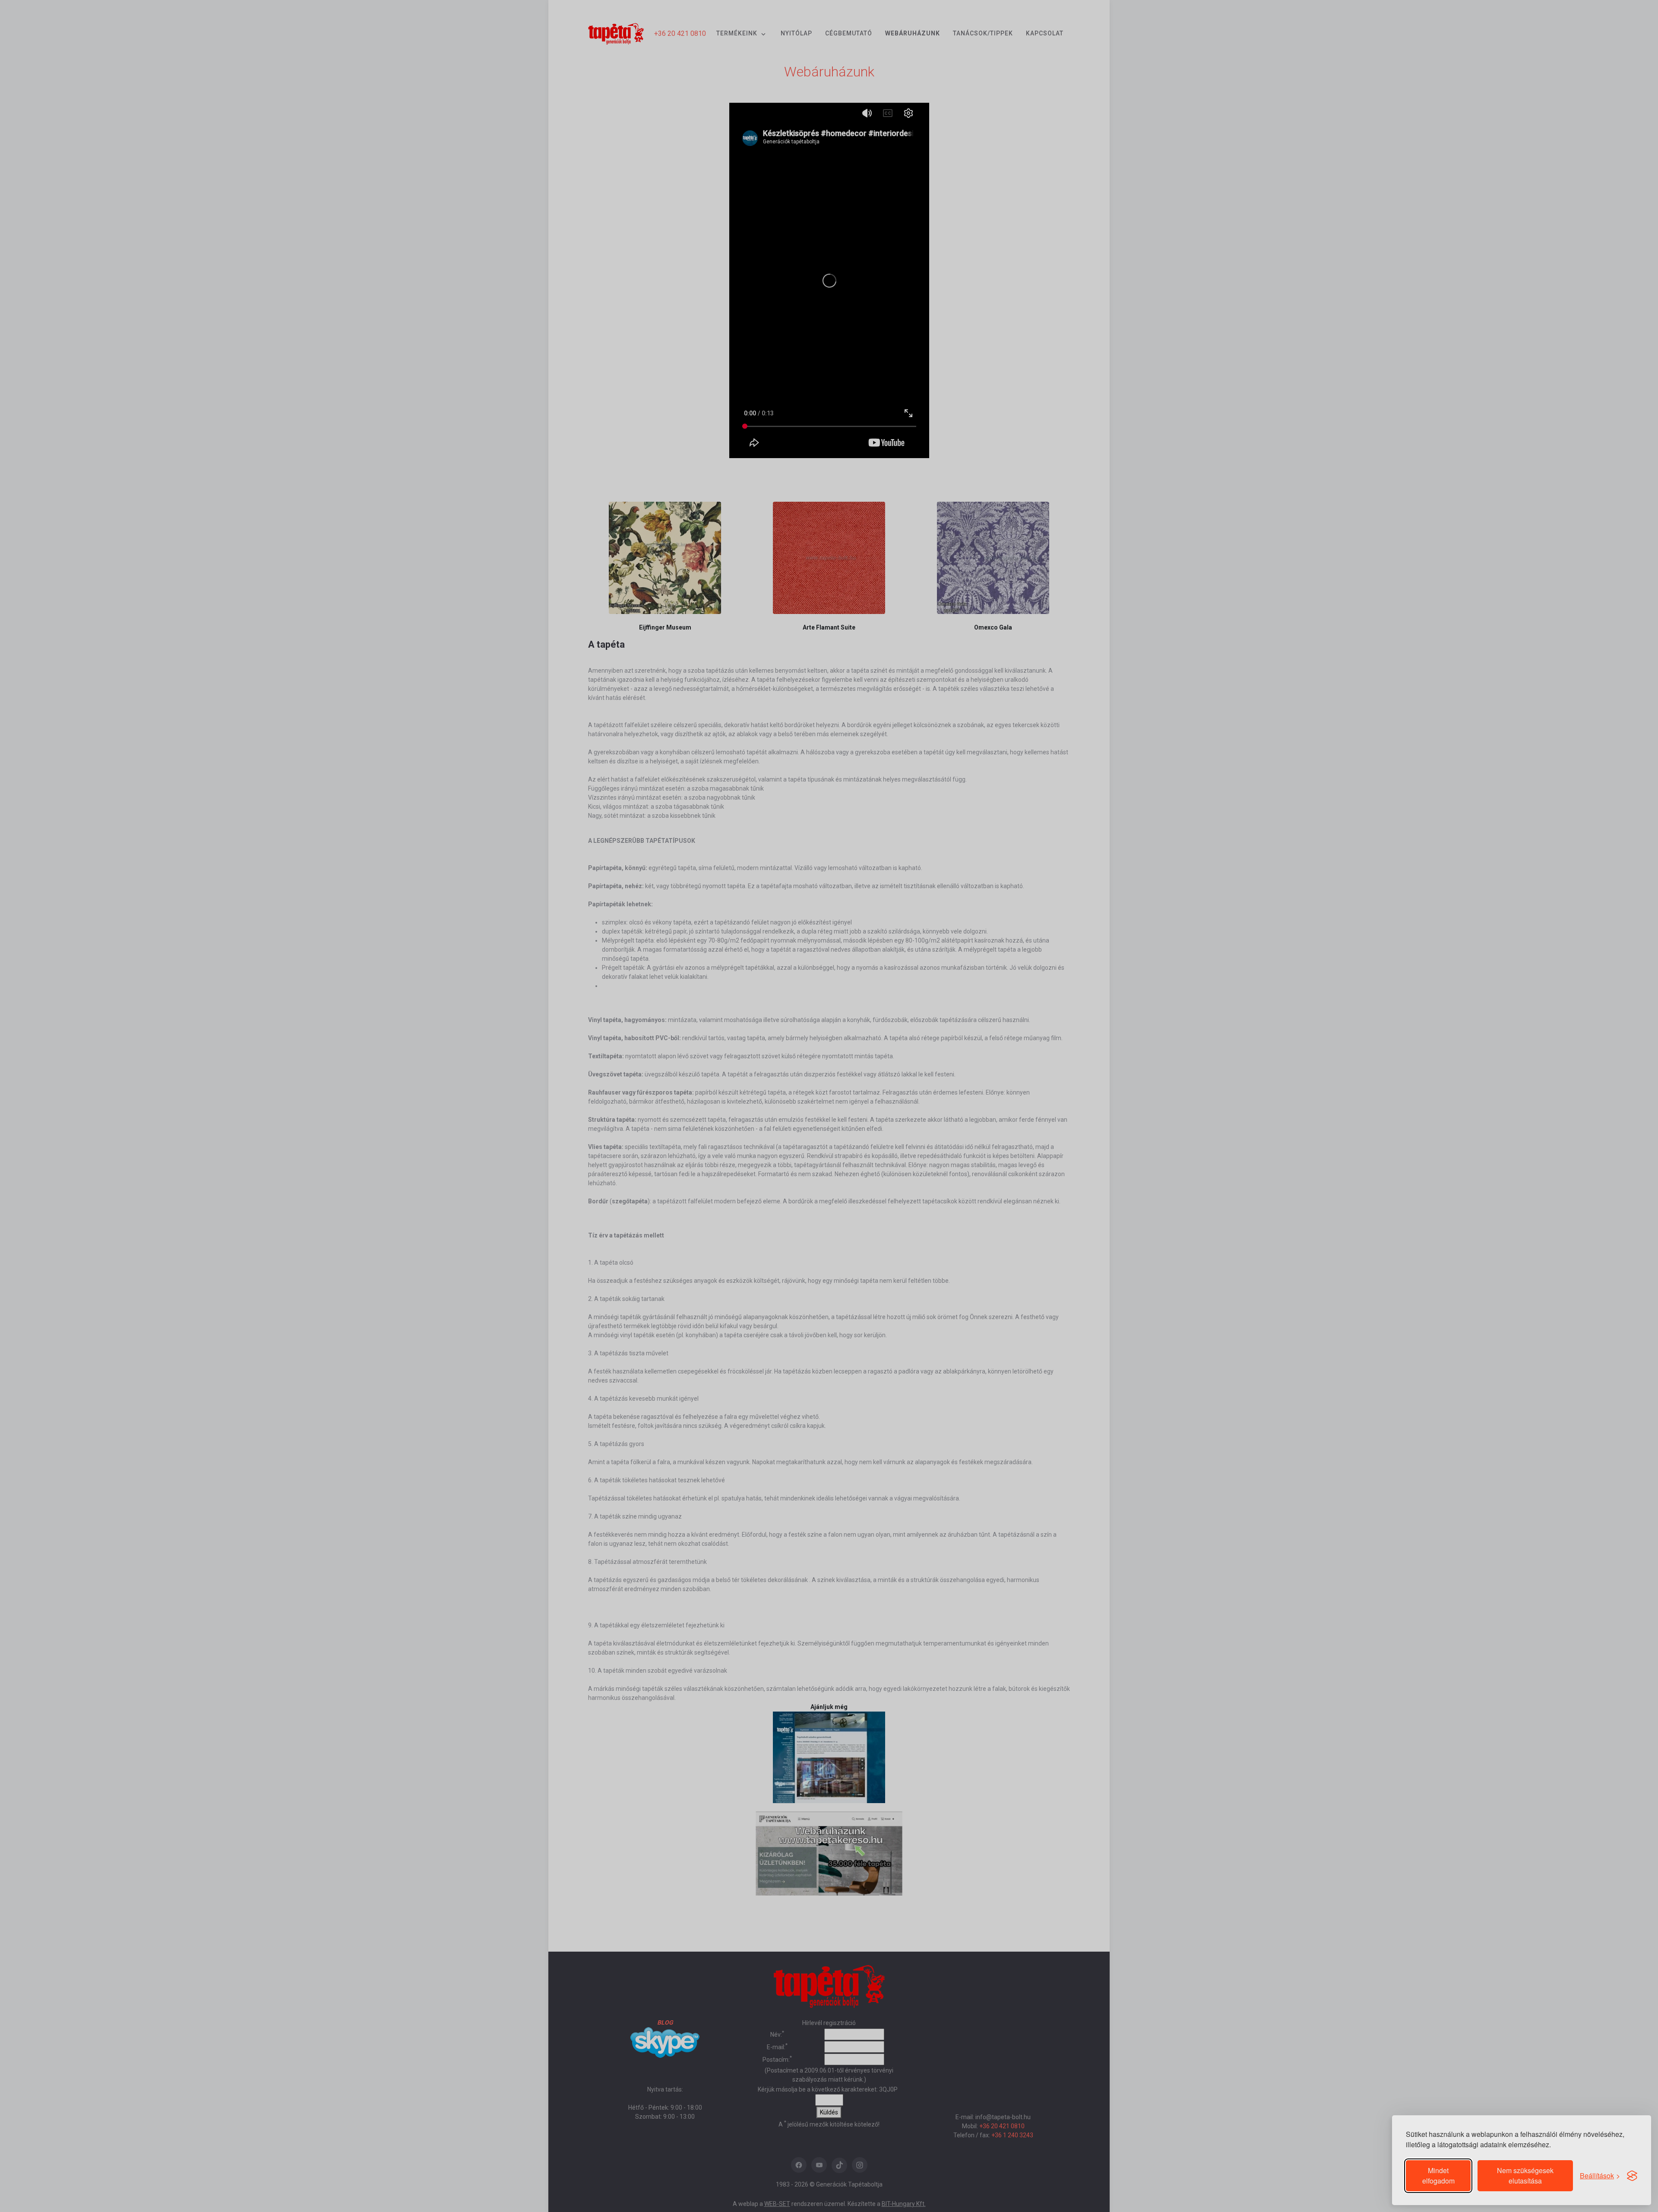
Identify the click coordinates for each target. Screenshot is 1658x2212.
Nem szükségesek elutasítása (1525, 2176)
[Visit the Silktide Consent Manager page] (1632, 2176)
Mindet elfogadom (1438, 2176)
